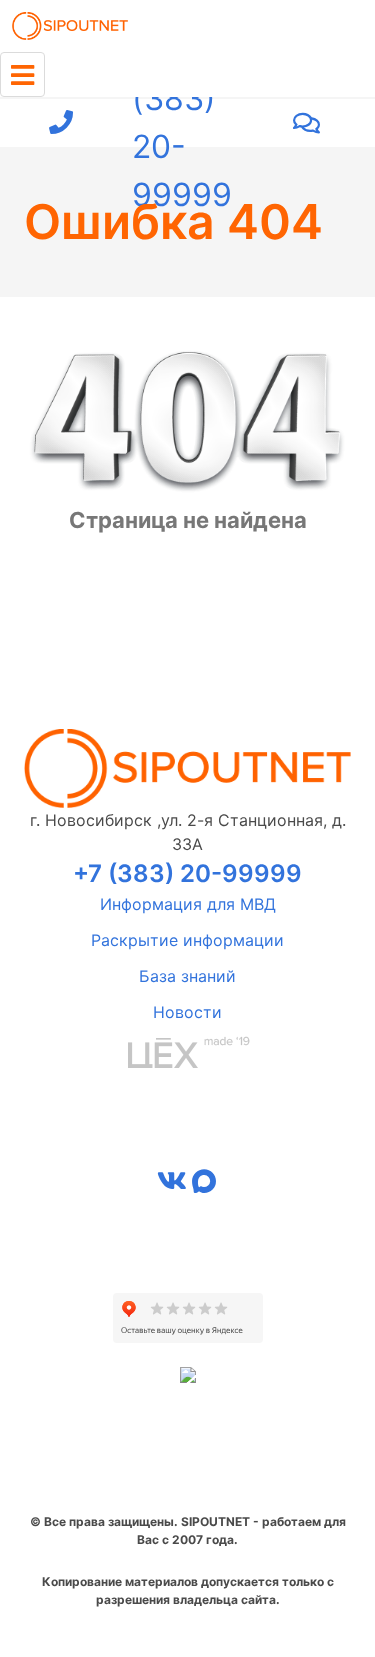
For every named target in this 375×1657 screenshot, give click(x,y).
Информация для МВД (188, 904)
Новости (187, 1012)
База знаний (187, 976)
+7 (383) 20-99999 (182, 123)
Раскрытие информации (187, 940)
